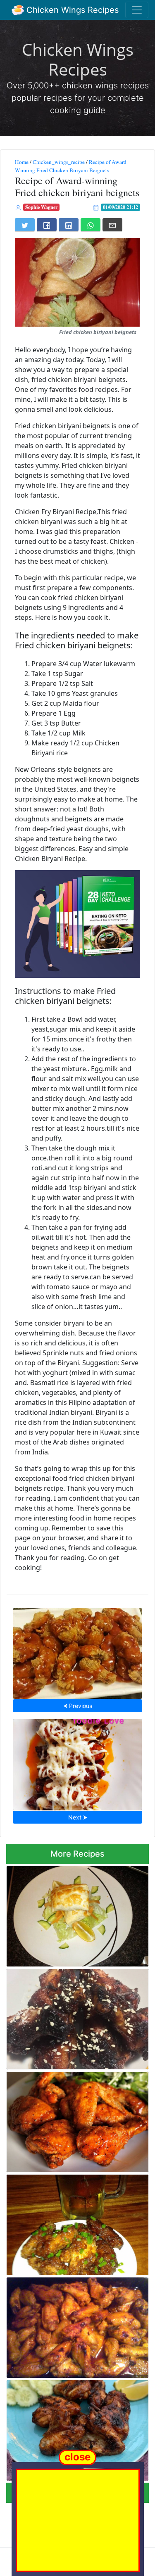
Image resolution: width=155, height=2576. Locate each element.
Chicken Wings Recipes (71, 10)
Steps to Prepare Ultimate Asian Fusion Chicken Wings (73, 2222)
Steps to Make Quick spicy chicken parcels (67, 1914)
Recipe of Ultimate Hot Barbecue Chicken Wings (76, 2017)
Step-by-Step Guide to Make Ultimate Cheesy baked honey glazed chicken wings (78, 1762)
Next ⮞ (78, 1817)
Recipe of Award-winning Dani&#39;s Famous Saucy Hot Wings (71, 2325)
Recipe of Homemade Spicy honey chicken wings (78, 1651)
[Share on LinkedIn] (69, 225)
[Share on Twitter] (25, 225)
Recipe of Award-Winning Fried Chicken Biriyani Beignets (72, 166)
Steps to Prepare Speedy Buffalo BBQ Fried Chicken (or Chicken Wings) (71, 2119)
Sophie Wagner (41, 207)
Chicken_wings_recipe (59, 162)
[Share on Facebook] (47, 225)
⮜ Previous (78, 1706)
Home (22, 162)
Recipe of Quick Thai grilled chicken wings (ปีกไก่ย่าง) (68, 2428)
